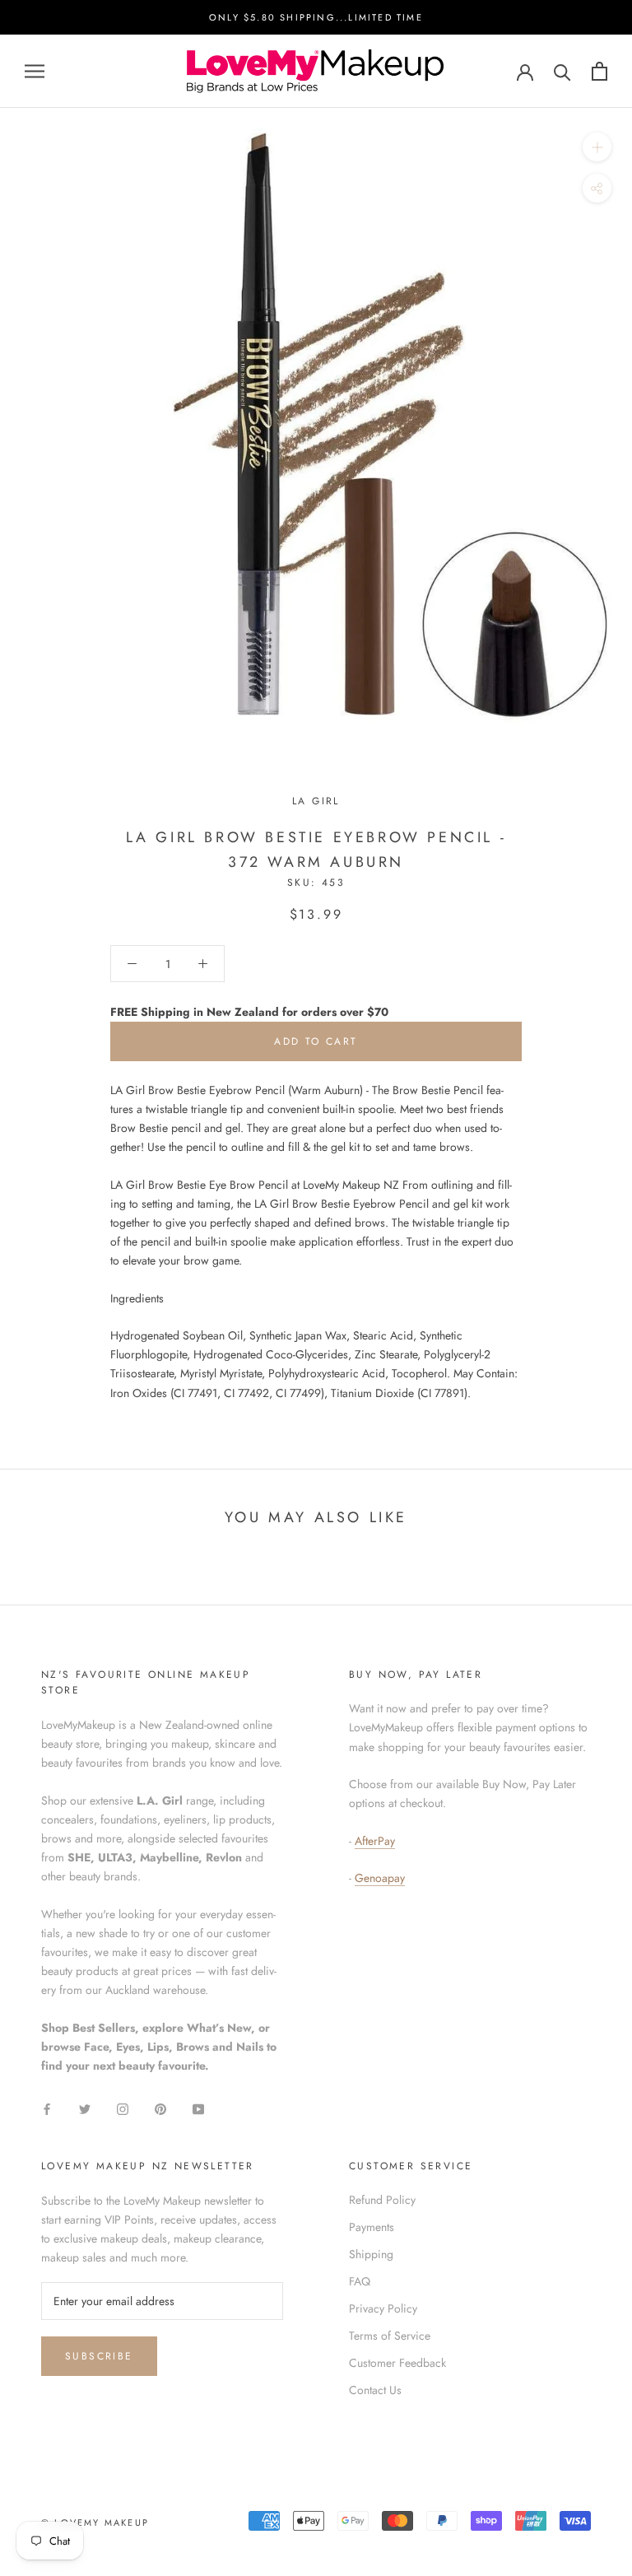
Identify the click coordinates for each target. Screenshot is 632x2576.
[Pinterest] (160, 2108)
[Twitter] (85, 2108)
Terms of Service (390, 2336)
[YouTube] (198, 2108)
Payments (372, 2227)
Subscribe (99, 2356)
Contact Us (375, 2390)
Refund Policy (382, 2200)
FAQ (360, 2281)
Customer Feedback (397, 2363)
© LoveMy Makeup (95, 2522)
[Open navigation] (35, 71)
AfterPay (375, 1841)
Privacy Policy (383, 2308)
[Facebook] (47, 2108)
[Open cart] (599, 71)
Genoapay (380, 1878)
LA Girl (316, 801)
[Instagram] (123, 2108)
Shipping (371, 2254)
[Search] (562, 71)
